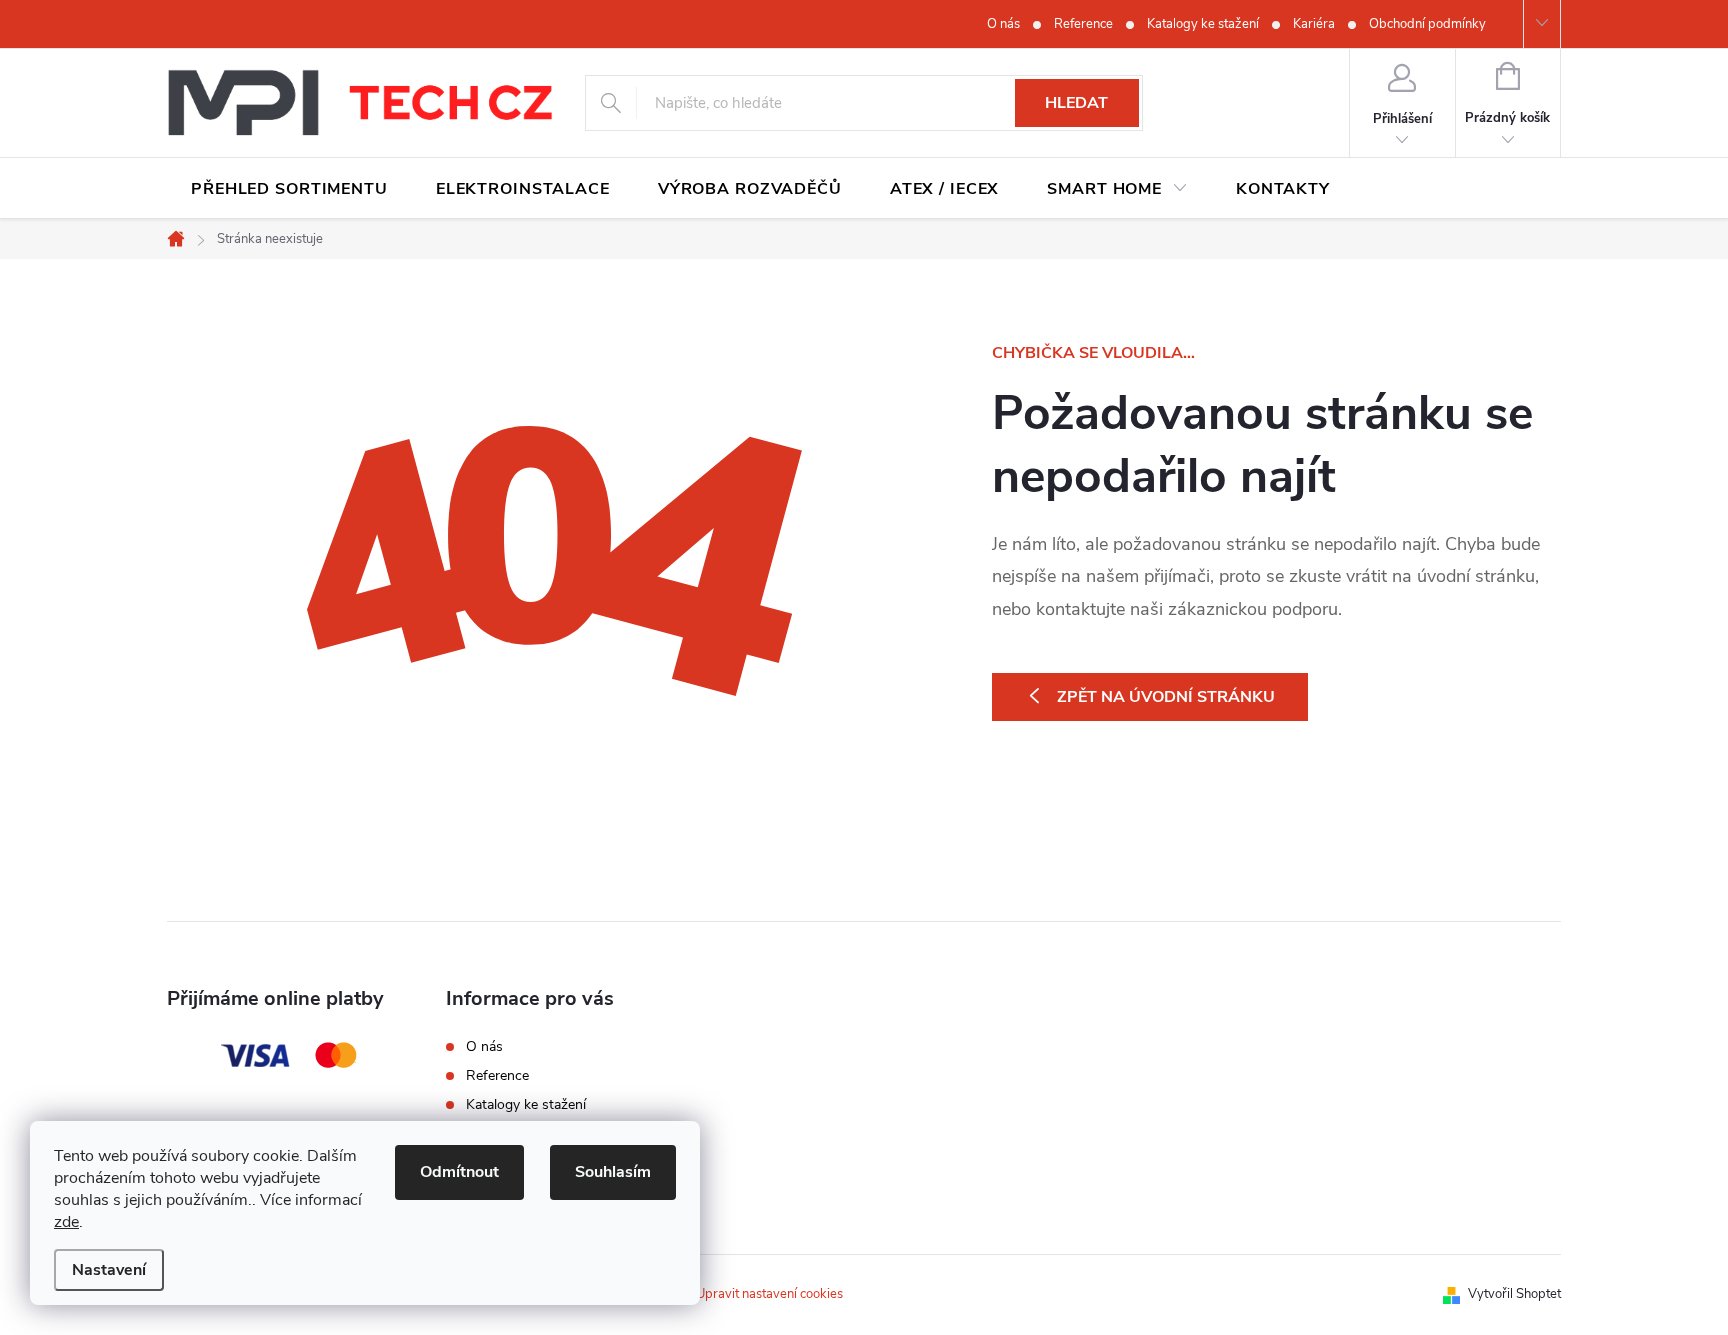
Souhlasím (613, 1172)
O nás (1003, 24)
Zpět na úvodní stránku (1166, 697)
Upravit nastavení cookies (769, 1294)
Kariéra (1314, 24)
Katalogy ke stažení (1203, 24)
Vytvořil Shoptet (1514, 1294)
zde (66, 1222)
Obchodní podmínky (1427, 24)
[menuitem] (289, 189)
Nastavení (109, 1270)
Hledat (1076, 103)
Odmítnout (459, 1172)
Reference (1083, 24)
